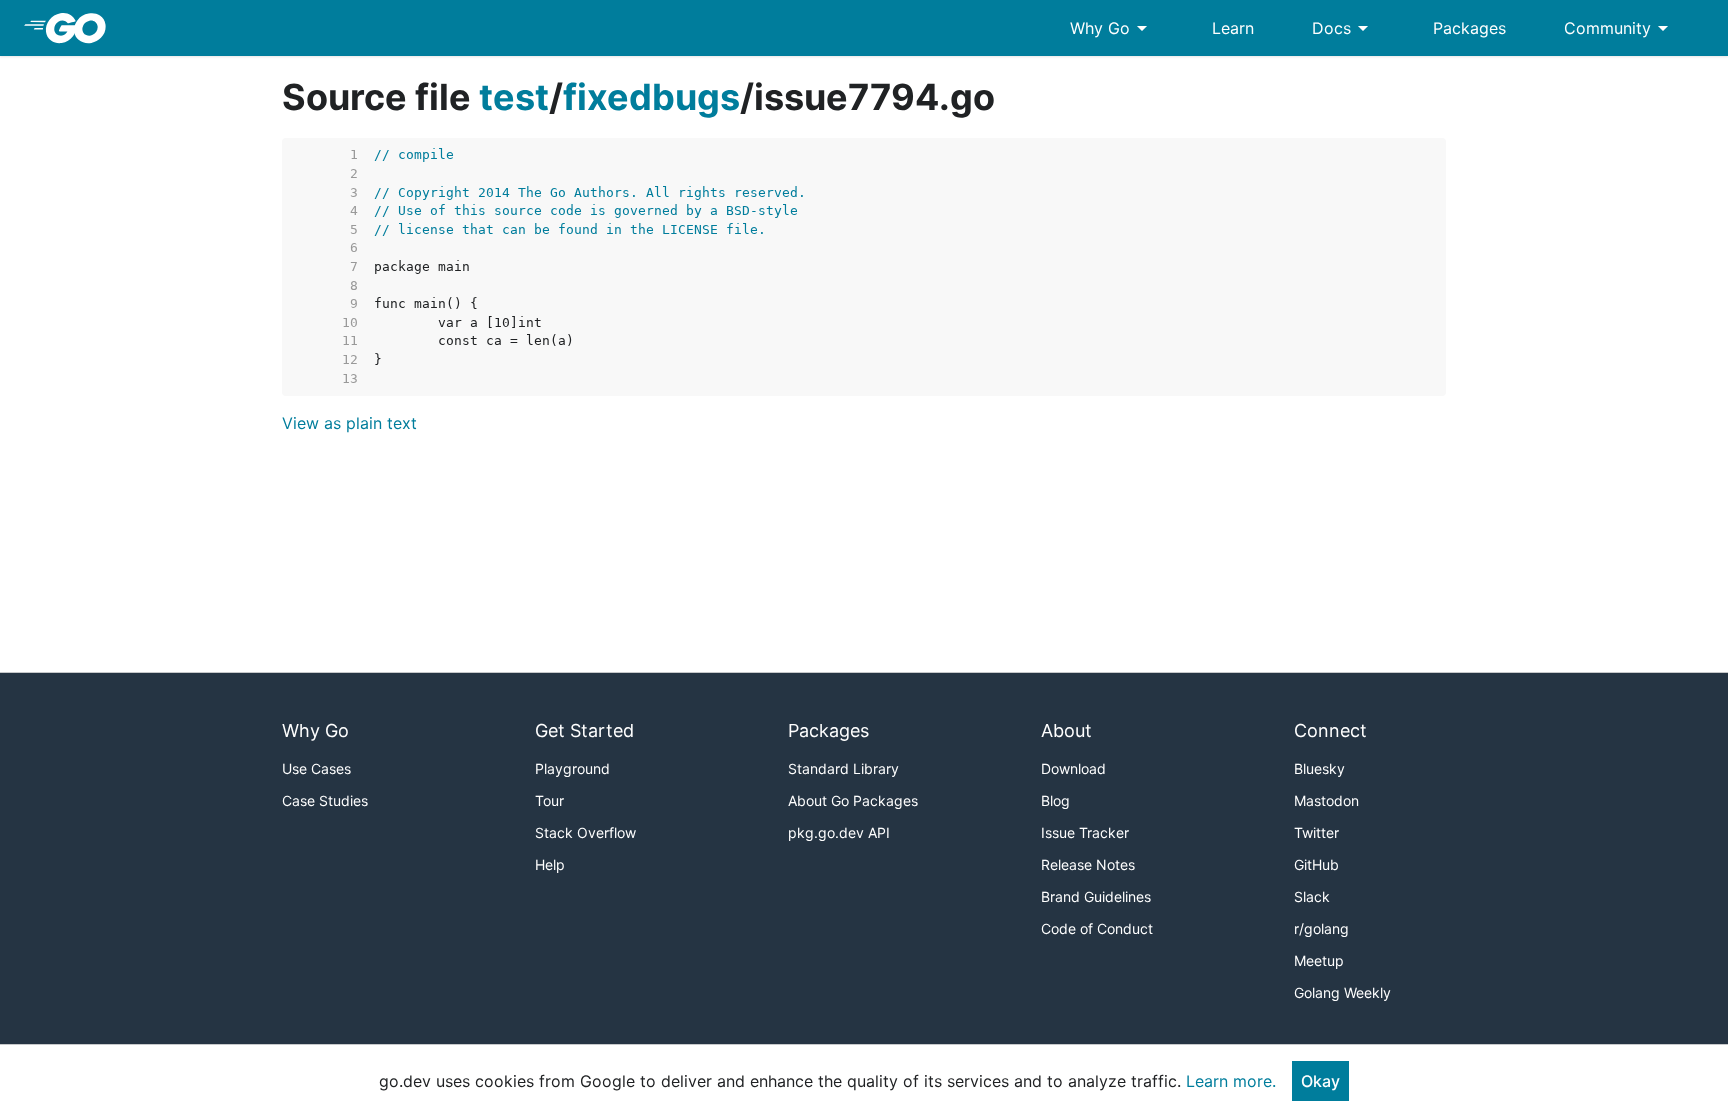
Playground (572, 768)
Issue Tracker (1085, 832)
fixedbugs (651, 97)
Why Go (1112, 28)
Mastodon (1326, 800)
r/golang (1321, 928)
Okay (1320, 1081)
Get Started (584, 730)
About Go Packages (853, 800)
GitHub (1316, 864)
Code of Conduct (1097, 928)
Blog (1055, 800)
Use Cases (316, 768)
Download (1073, 768)
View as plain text (349, 423)
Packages (1469, 28)
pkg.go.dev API (839, 832)
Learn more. (1231, 1081)
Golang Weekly (1342, 992)
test (514, 97)
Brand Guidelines (1096, 896)
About (1066, 730)
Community (1619, 28)
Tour (549, 800)
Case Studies (325, 800)
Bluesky (1319, 768)
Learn (1233, 28)
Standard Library (843, 768)
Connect (1330, 730)
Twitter (1316, 832)
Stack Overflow (585, 832)
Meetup (1319, 960)
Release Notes (1088, 864)
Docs (1343, 28)
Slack (1312, 896)
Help (550, 864)
